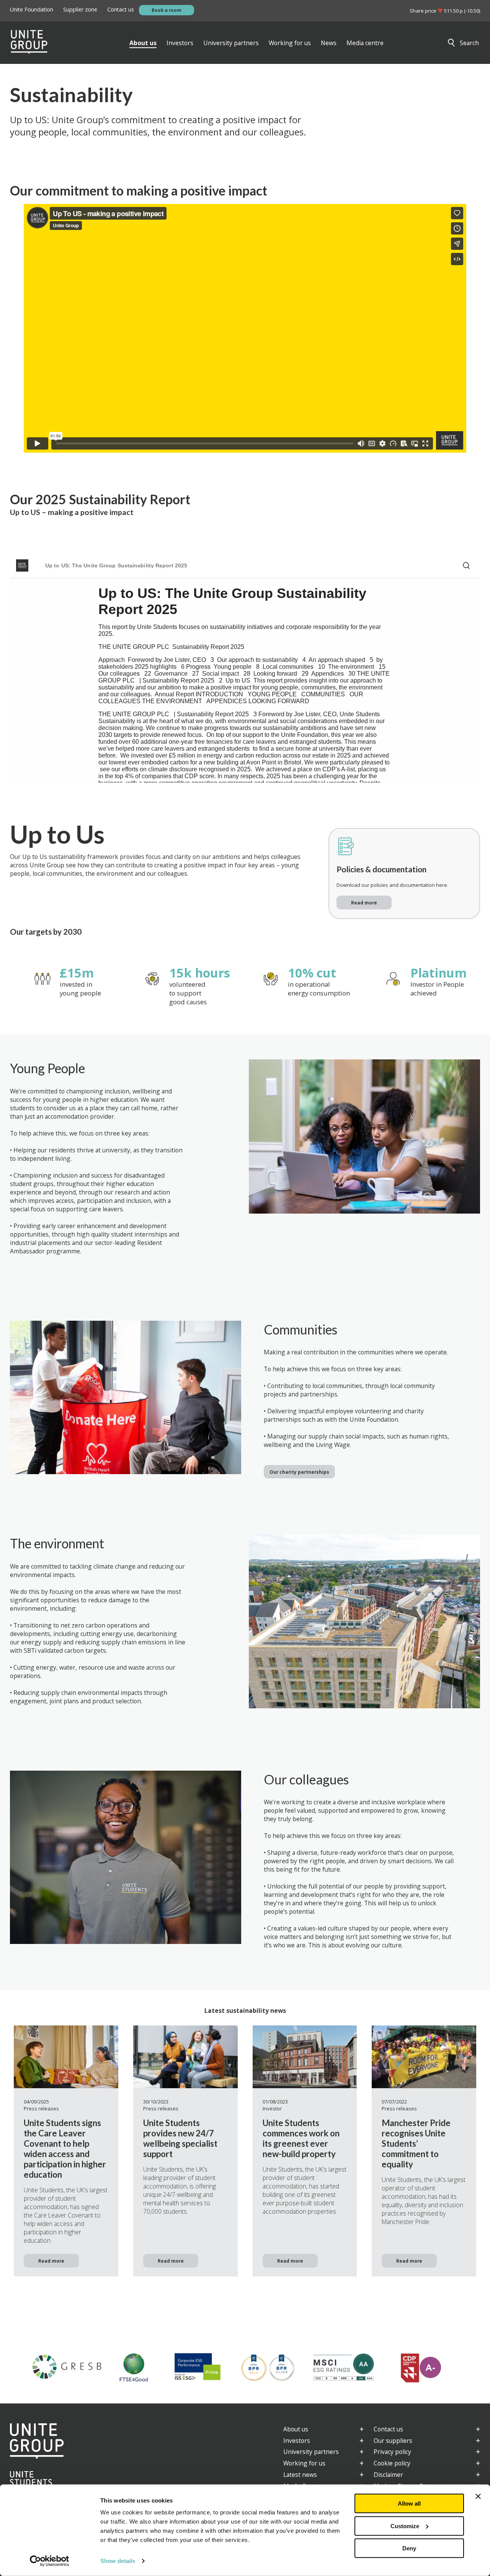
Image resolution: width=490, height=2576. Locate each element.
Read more (364, 903)
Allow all (409, 2503)
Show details (118, 2561)
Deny (409, 2548)
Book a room (167, 10)
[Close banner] (478, 2496)
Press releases (41, 2108)
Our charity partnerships (299, 1472)
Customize (405, 2526)
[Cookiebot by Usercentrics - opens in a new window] (50, 2561)
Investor (272, 2108)
